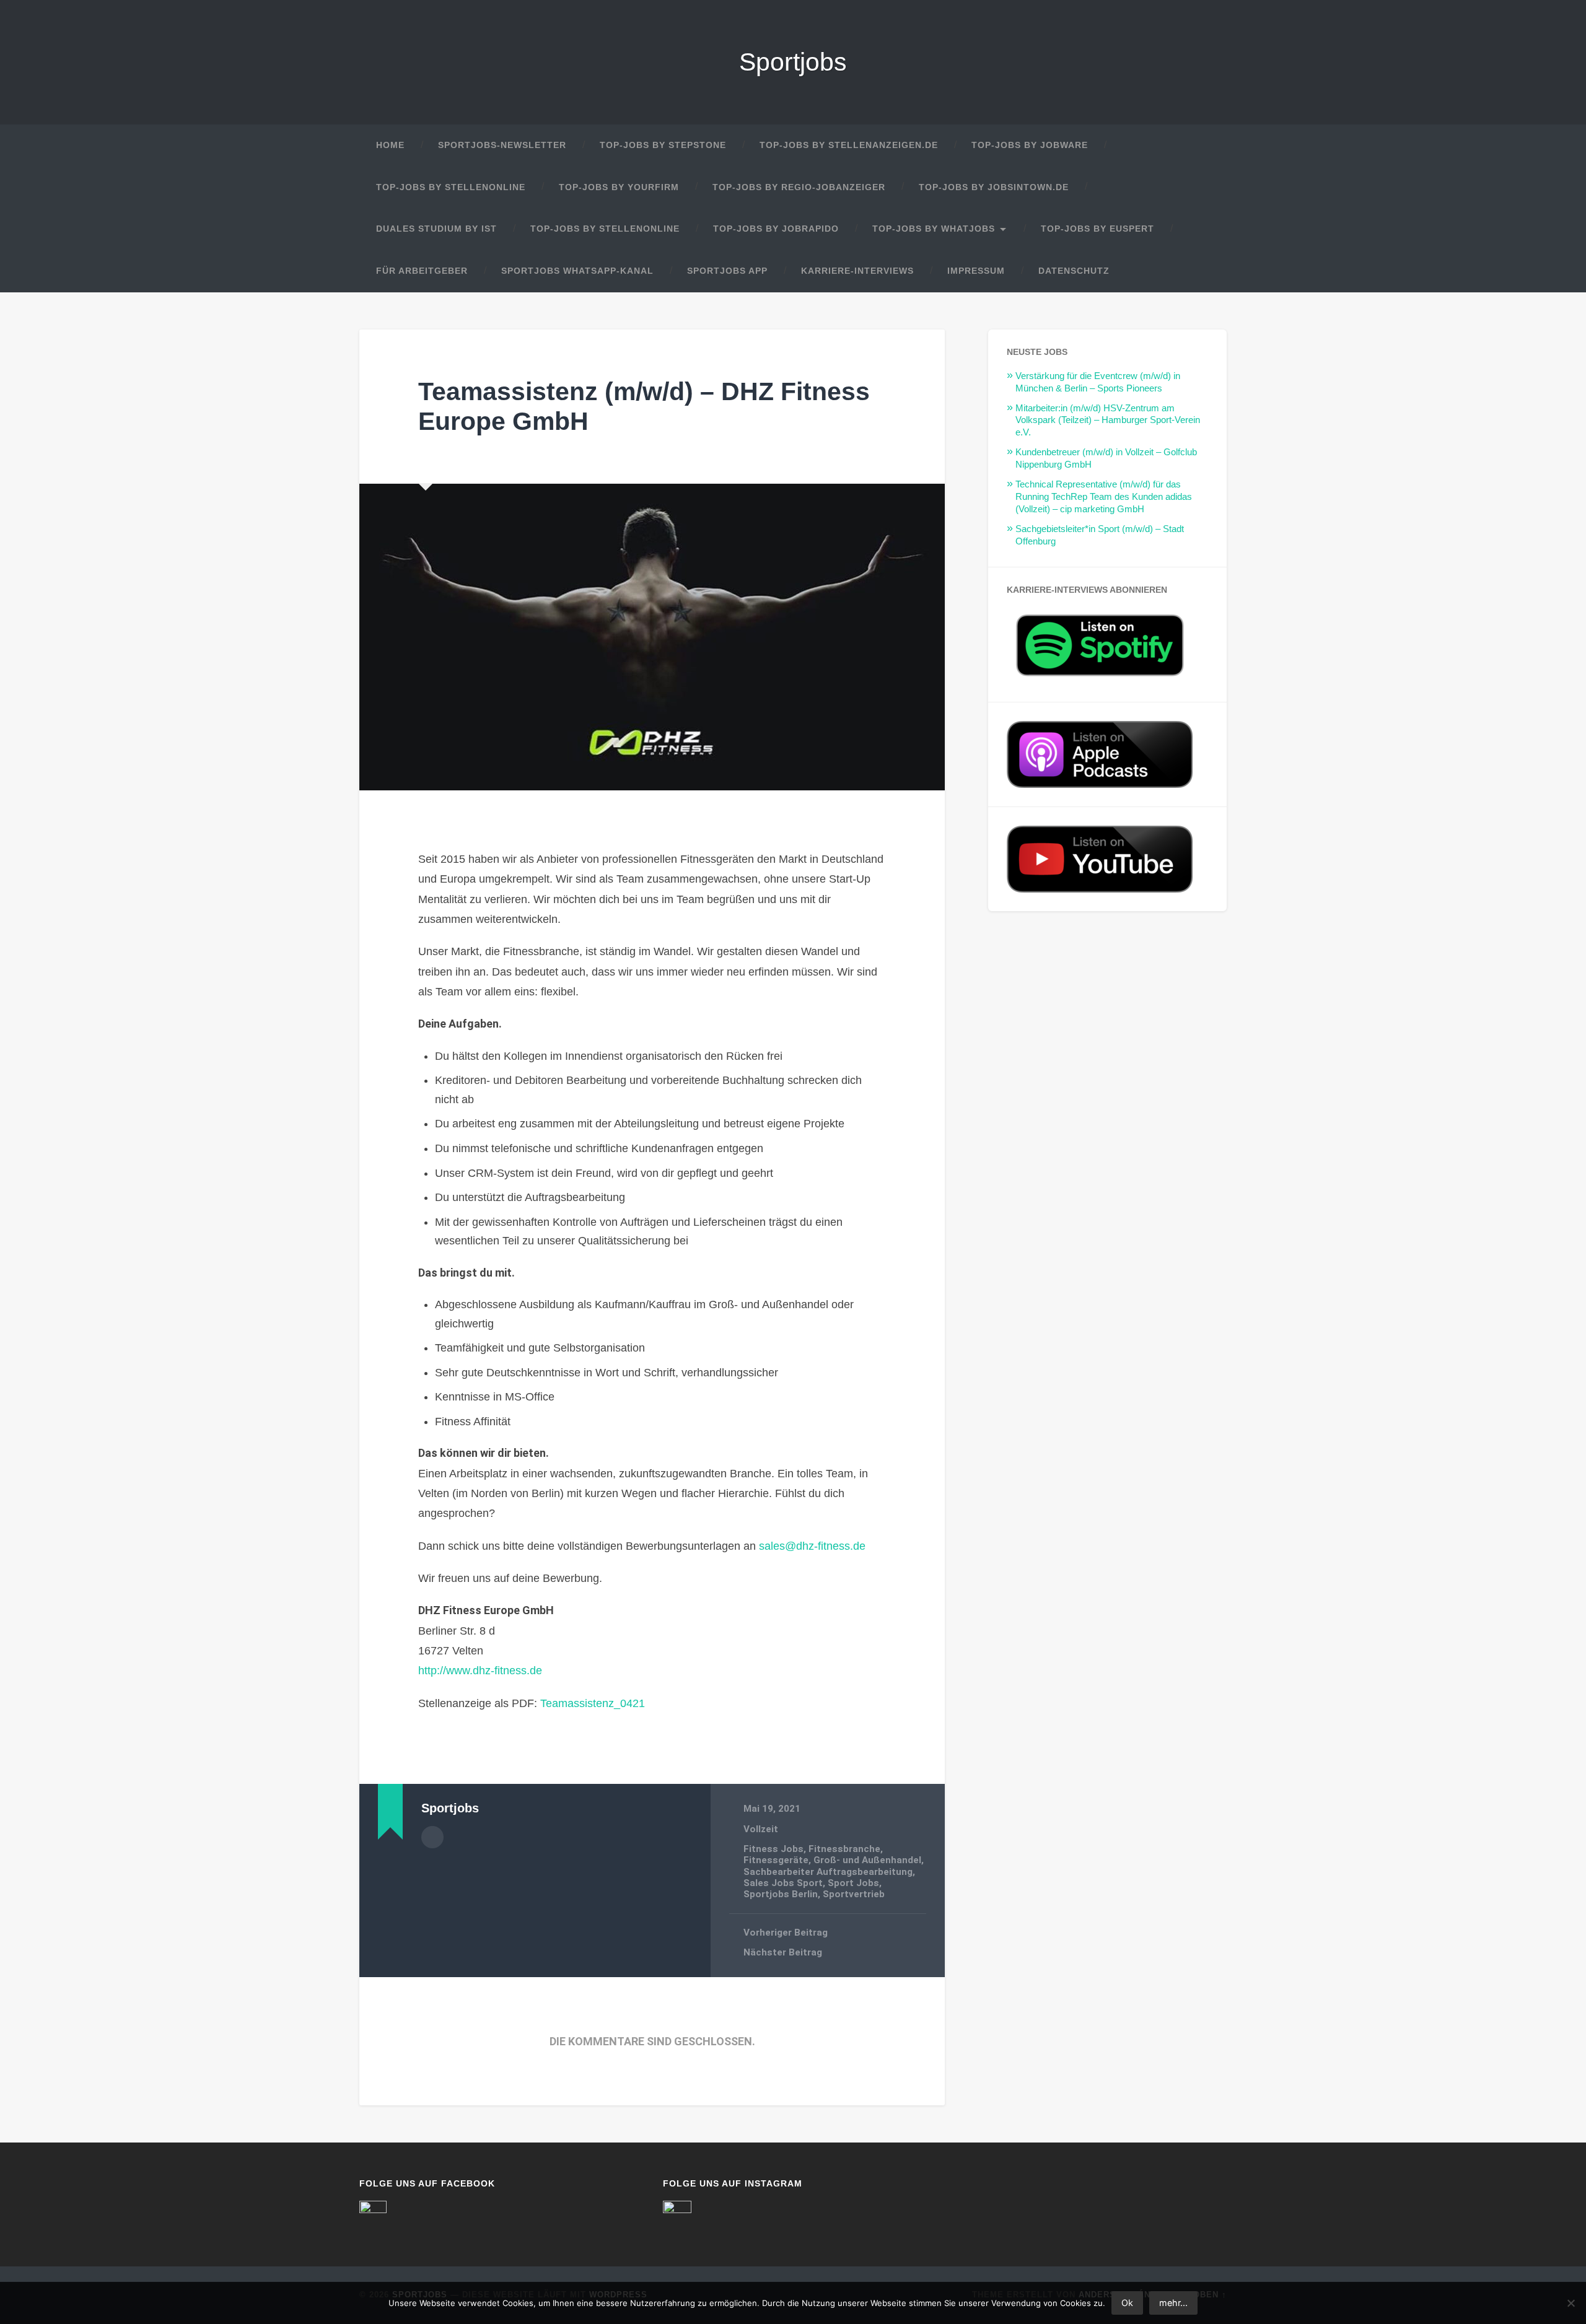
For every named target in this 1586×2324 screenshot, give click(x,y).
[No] (1571, 2303)
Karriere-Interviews (857, 271)
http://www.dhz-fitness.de (480, 1671)
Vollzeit (761, 1829)
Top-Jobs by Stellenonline (451, 187)
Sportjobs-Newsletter (502, 145)
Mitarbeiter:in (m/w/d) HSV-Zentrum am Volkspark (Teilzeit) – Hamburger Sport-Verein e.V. (1108, 420)
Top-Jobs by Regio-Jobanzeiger (799, 187)
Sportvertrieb (854, 1894)
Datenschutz (1074, 271)
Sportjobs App (727, 271)
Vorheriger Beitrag (786, 1933)
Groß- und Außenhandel (867, 1860)
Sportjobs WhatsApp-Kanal (577, 271)
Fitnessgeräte (776, 1860)
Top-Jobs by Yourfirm (619, 187)
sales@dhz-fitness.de (812, 1546)
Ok (1127, 2303)
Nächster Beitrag (783, 1952)
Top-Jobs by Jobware (1030, 145)
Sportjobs (793, 62)
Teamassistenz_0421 (593, 1703)
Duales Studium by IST (436, 229)
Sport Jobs (853, 1883)
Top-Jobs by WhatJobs (934, 229)
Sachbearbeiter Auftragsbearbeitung (828, 1872)
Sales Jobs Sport (783, 1883)
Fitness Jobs (773, 1849)
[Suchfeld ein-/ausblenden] (1206, 271)
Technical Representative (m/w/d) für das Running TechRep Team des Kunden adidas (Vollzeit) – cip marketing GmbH (1104, 496)
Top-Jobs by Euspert (1097, 229)
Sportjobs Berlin (781, 1894)
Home (390, 145)
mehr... (1173, 2303)
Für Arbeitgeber (422, 271)
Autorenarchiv (432, 1837)
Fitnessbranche (844, 1849)
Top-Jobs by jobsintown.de (994, 187)
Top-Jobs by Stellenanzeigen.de (849, 145)
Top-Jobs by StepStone (663, 145)
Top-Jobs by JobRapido (776, 229)
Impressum (976, 271)
